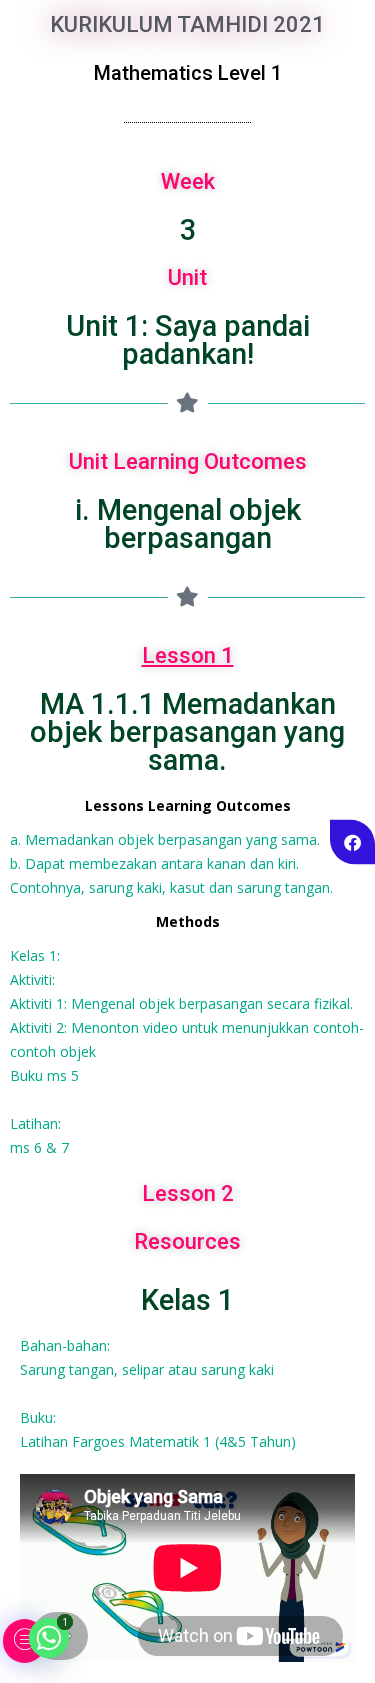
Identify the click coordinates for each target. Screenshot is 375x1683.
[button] (24, 1641)
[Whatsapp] (49, 1638)
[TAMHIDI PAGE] (352, 841)
